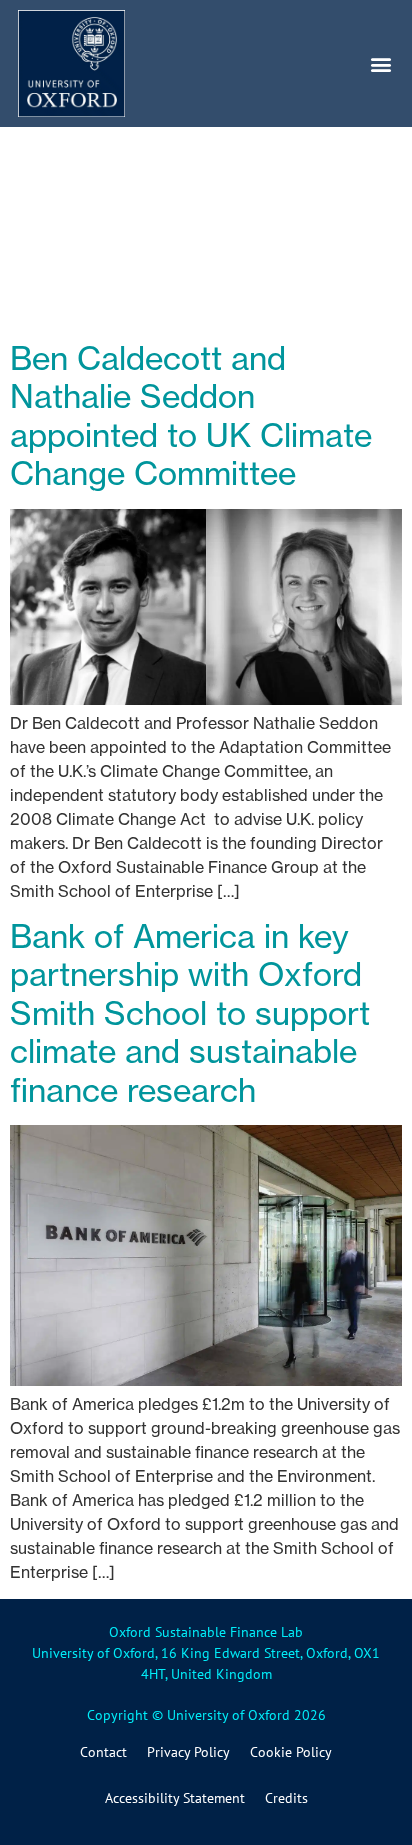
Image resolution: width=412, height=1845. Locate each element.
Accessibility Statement (175, 1798)
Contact (103, 1752)
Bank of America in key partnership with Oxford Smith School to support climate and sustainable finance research (190, 1013)
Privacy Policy (188, 1752)
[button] (381, 63)
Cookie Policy (291, 1752)
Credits (286, 1798)
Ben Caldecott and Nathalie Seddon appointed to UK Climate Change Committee (191, 415)
